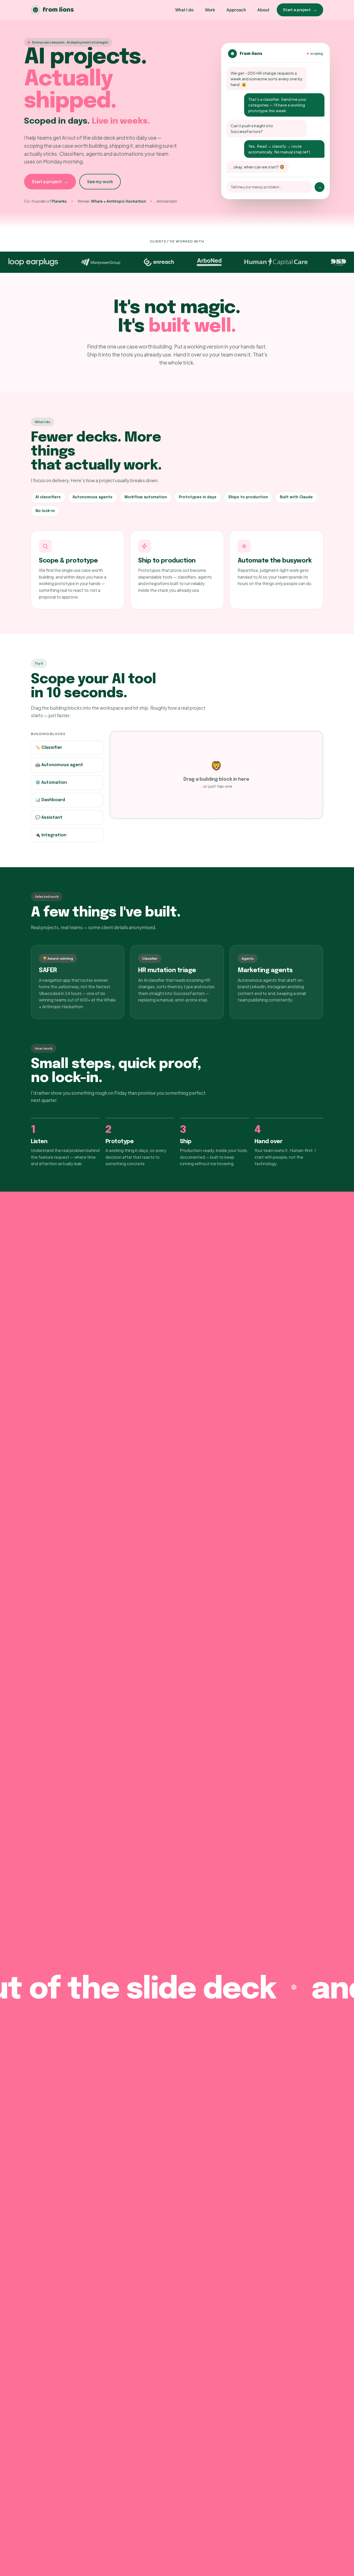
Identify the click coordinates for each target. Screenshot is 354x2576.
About (263, 10)
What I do (184, 10)
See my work (100, 182)
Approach (236, 10)
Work (210, 10)
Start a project (300, 10)
